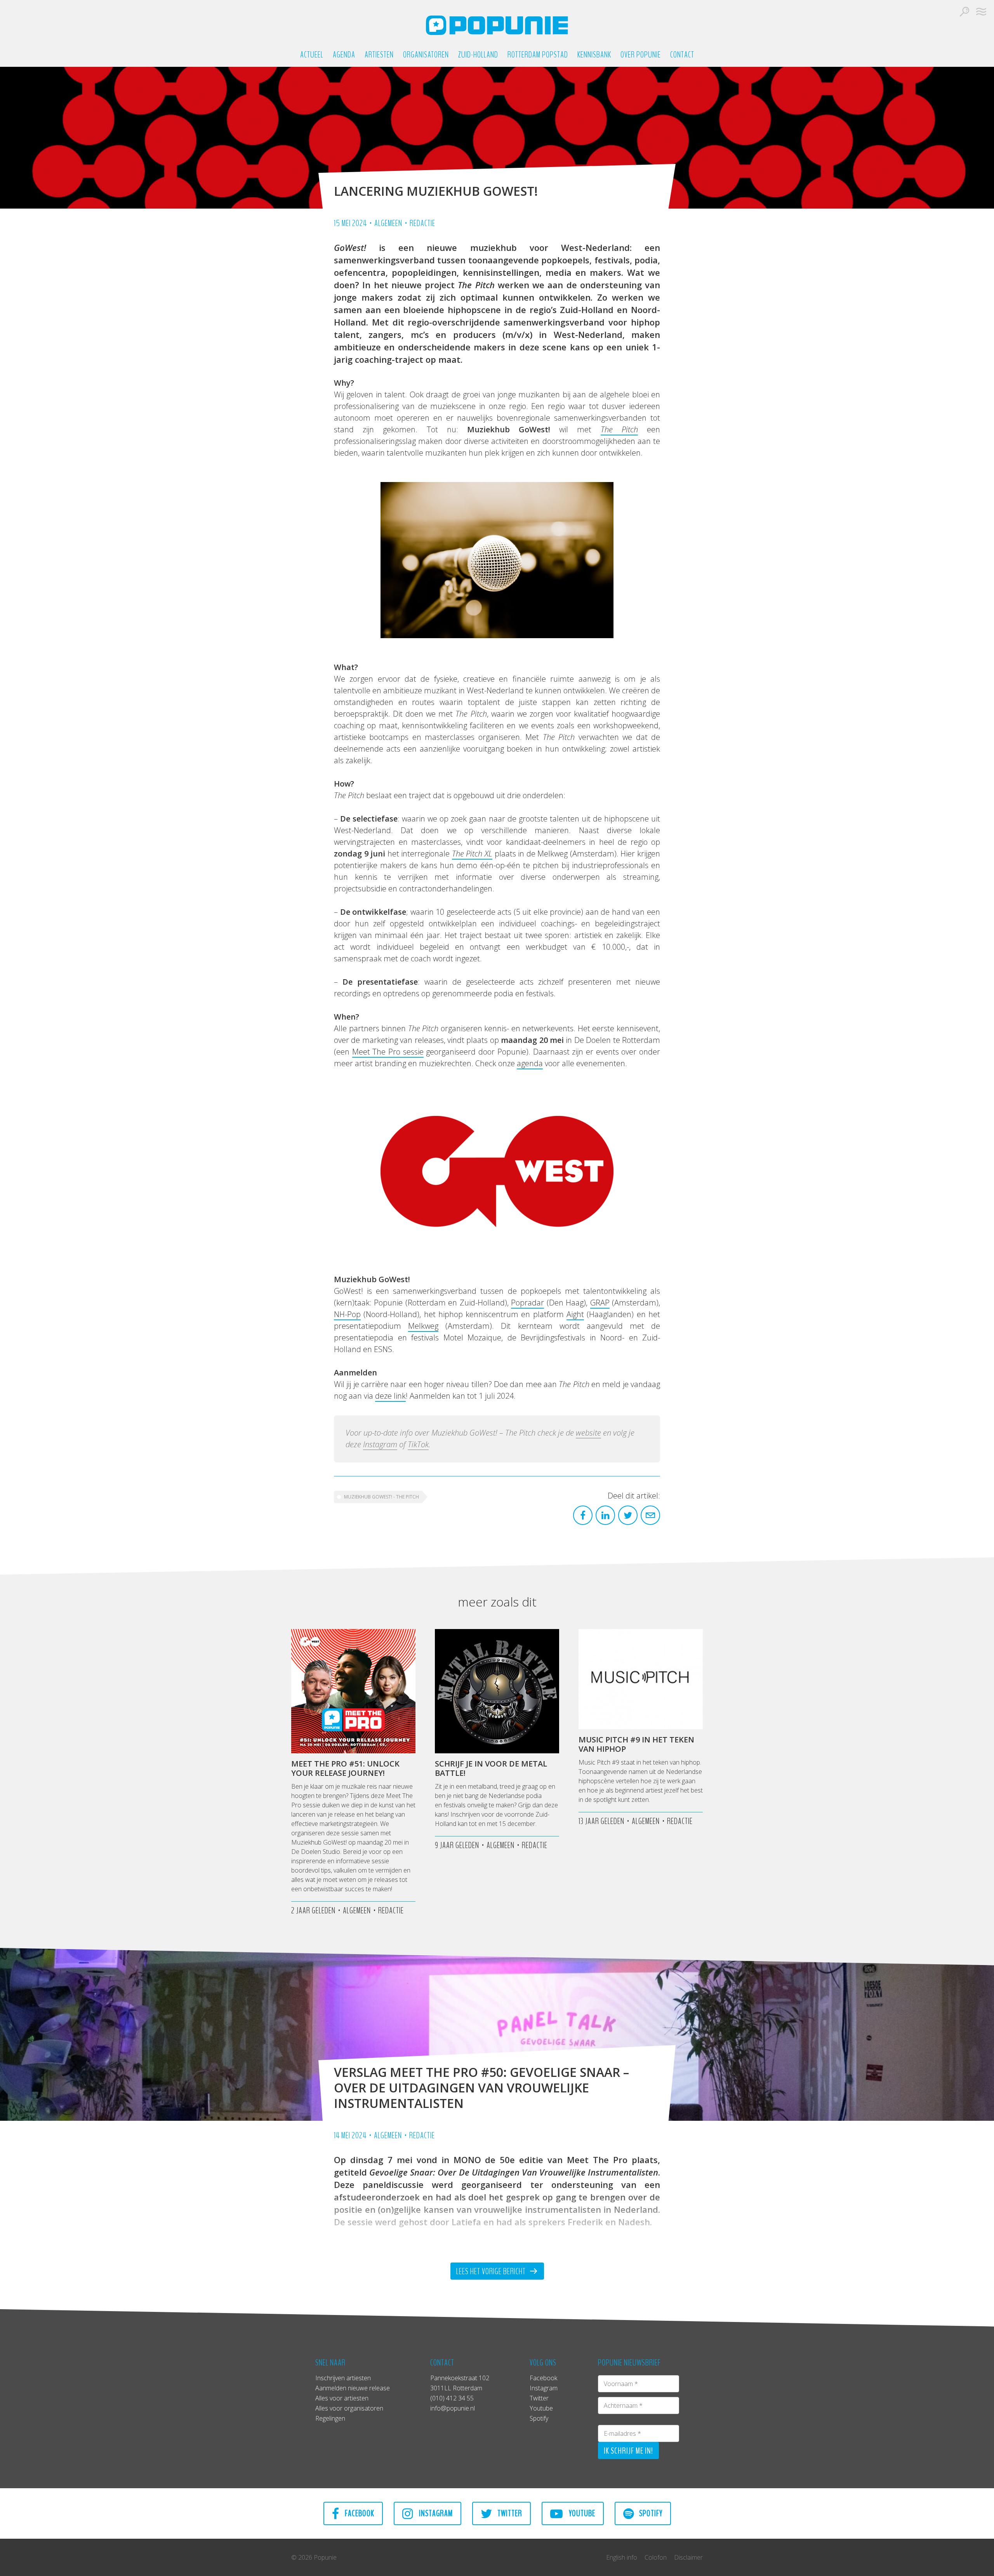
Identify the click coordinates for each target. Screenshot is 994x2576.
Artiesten (379, 55)
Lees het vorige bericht (492, 2271)
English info (622, 2557)
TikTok (418, 1444)
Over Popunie (641, 55)
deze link (390, 1396)
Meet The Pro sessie (388, 1052)
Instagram (380, 1444)
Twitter (539, 2398)
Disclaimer (688, 2557)
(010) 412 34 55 (452, 2398)
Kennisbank (594, 55)
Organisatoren (426, 55)
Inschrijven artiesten (343, 2378)
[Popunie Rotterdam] (497, 25)
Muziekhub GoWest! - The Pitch (381, 1497)
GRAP (600, 1303)
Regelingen (330, 2418)
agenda (530, 1063)
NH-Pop (347, 1314)
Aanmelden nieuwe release (353, 2388)
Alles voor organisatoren (349, 2408)
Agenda (344, 55)
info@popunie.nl (453, 2408)
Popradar (527, 1303)
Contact (682, 55)
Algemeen (388, 223)
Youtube (541, 2408)
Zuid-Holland (478, 55)
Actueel (312, 55)
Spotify (539, 2418)
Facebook (543, 2378)
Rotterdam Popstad (538, 55)
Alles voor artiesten (342, 2398)
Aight (575, 1314)
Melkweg (423, 1326)
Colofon (656, 2557)
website (588, 1433)
